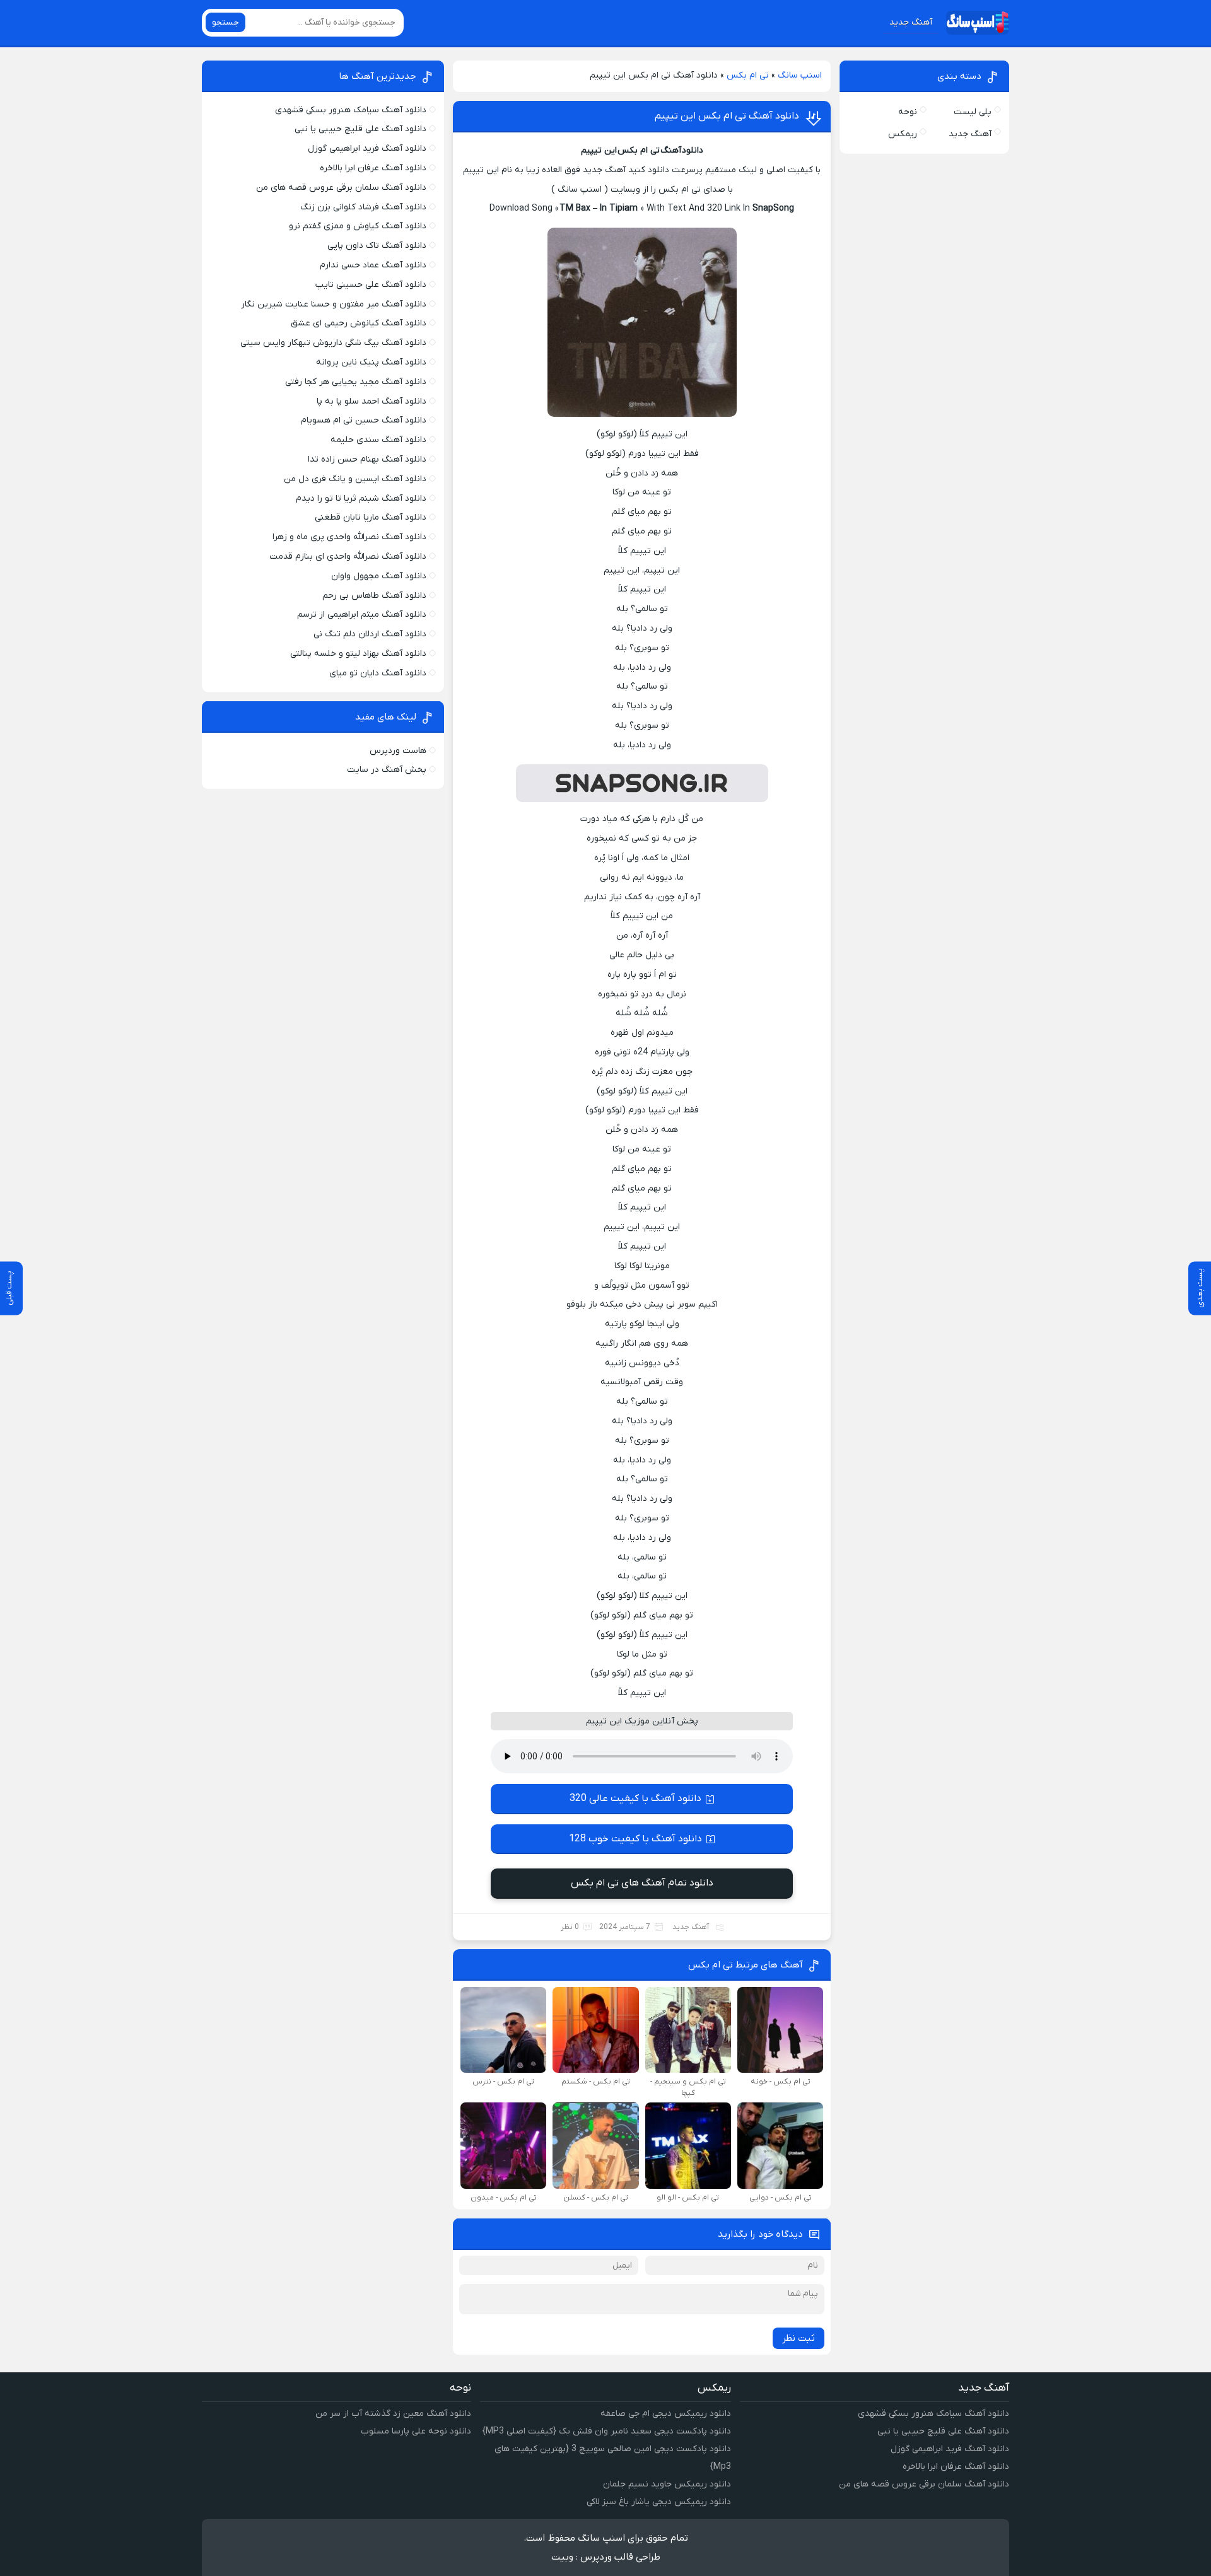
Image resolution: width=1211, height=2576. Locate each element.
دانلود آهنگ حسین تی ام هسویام (364, 420)
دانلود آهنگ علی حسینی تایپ (371, 285)
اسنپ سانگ (800, 75)
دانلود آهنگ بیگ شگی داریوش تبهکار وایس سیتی (333, 343)
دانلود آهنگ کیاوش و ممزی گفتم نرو (358, 226)
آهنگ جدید (911, 22)
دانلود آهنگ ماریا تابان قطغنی (371, 517)
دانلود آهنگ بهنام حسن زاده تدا (367, 459)
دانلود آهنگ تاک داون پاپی (377, 246)
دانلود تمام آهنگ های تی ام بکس (642, 1883)
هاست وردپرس (398, 751)
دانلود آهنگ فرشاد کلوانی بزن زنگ (363, 207)
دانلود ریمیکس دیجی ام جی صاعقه (666, 2414)
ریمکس (903, 134)
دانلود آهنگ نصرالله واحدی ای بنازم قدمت (348, 557)
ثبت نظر (799, 2338)
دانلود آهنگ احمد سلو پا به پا (371, 401)
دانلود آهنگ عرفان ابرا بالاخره (373, 168)
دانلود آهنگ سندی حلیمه (378, 440)
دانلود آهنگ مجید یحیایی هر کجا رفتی (356, 382)
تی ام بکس (748, 75)
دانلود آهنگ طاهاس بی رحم (374, 596)
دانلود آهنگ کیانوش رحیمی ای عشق (359, 323)
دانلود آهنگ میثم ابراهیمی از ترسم (362, 615)
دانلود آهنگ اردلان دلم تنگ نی (370, 634)
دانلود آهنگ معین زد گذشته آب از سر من (393, 2414)
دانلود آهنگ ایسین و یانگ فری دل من (355, 479)
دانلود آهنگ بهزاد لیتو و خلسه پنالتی (358, 654)
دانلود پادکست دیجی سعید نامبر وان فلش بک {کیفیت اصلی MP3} (607, 2431)
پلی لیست (973, 112)
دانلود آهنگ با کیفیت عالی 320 (635, 1798)
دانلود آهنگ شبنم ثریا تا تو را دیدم (361, 498)
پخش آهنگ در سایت (387, 770)
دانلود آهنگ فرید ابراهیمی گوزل (367, 149)
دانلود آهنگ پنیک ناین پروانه (371, 362)
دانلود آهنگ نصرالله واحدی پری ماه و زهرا (349, 537)
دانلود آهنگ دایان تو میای (378, 673)
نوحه (908, 112)
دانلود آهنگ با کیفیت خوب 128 (635, 1839)
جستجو (225, 22)
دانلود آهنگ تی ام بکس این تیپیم (727, 116)
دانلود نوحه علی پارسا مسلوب (416, 2431)
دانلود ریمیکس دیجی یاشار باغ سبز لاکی (659, 2502)
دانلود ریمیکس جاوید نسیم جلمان (667, 2484)
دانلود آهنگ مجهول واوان (379, 576)
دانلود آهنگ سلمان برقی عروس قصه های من (341, 188)
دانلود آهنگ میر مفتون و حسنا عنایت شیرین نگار (334, 304)
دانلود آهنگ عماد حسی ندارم (373, 265)
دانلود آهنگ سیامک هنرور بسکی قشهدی (351, 110)
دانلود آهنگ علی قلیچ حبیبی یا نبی (360, 129)
